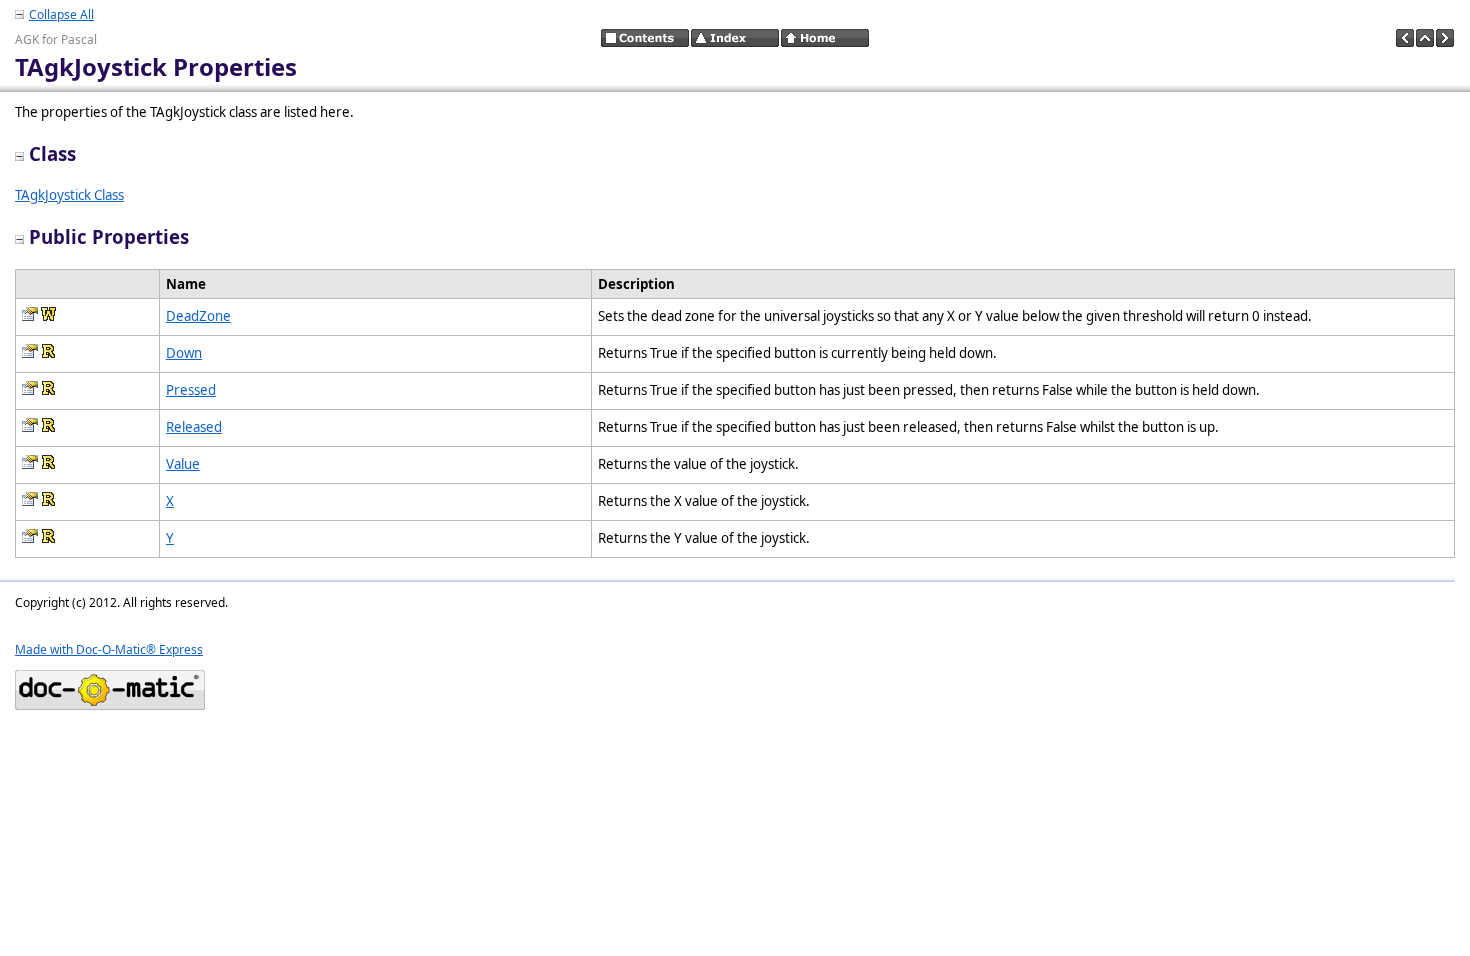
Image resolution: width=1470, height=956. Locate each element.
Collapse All (61, 14)
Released (194, 427)
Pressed (191, 390)
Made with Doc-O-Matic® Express (109, 649)
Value (183, 464)
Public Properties (109, 236)
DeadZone (198, 316)
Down (184, 353)
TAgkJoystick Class (69, 195)
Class (52, 153)
